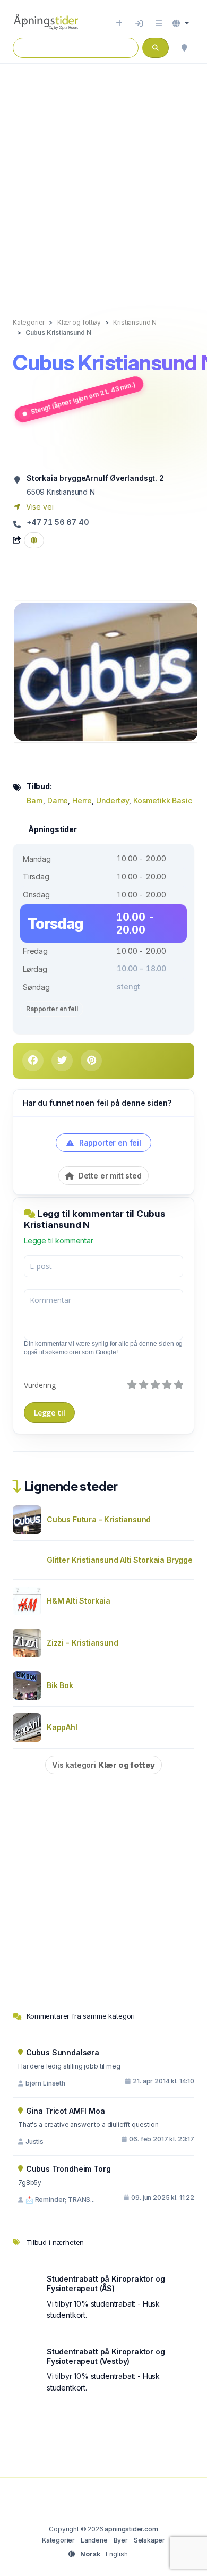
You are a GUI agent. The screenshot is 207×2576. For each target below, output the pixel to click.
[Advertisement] (103, 180)
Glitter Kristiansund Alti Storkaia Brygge (120, 1560)
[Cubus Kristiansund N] (106, 671)
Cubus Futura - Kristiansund (99, 1519)
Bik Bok (60, 1685)
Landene (94, 2540)
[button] (181, 23)
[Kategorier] (159, 23)
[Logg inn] (139, 23)
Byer (121, 2540)
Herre (82, 800)
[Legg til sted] (119, 23)
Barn (35, 800)
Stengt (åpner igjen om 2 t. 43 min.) (83, 398)
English (117, 2554)
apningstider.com (131, 2529)
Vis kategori (103, 1765)
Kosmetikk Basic (162, 800)
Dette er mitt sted (109, 1176)
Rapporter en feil (52, 1009)
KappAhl (62, 1727)
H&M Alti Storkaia (79, 1601)
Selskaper (149, 2540)
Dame (58, 800)
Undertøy (113, 800)
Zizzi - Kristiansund (83, 1643)
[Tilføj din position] (184, 48)
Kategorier (58, 2540)
